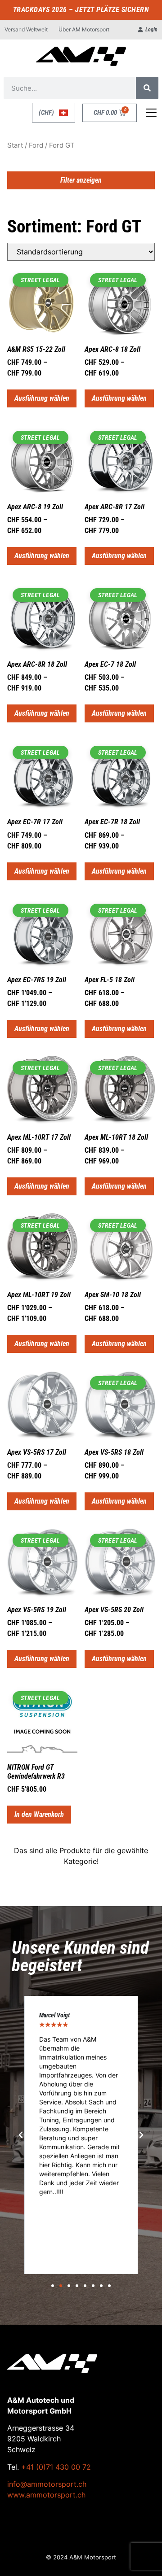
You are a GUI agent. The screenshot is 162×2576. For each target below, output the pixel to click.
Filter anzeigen (81, 180)
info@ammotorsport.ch (47, 2484)
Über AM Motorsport (84, 29)
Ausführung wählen (42, 398)
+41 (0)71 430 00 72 (56, 2467)
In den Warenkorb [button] (39, 1814)
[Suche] (147, 88)
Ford (36, 145)
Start (15, 145)
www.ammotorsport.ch (46, 2495)
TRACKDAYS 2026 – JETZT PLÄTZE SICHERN (81, 10)
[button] (21, 2135)
